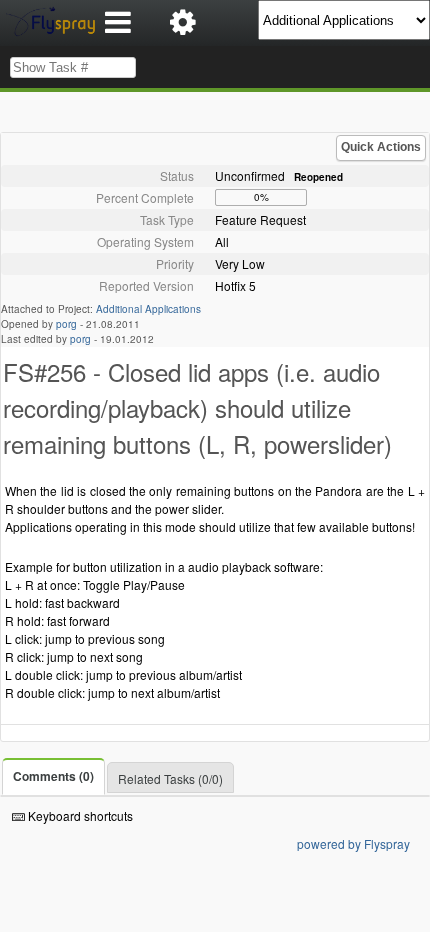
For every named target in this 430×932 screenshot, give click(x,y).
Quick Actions (381, 147)
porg (66, 324)
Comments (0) (53, 776)
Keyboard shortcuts (79, 815)
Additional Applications (148, 309)
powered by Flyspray (353, 843)
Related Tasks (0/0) (170, 778)
